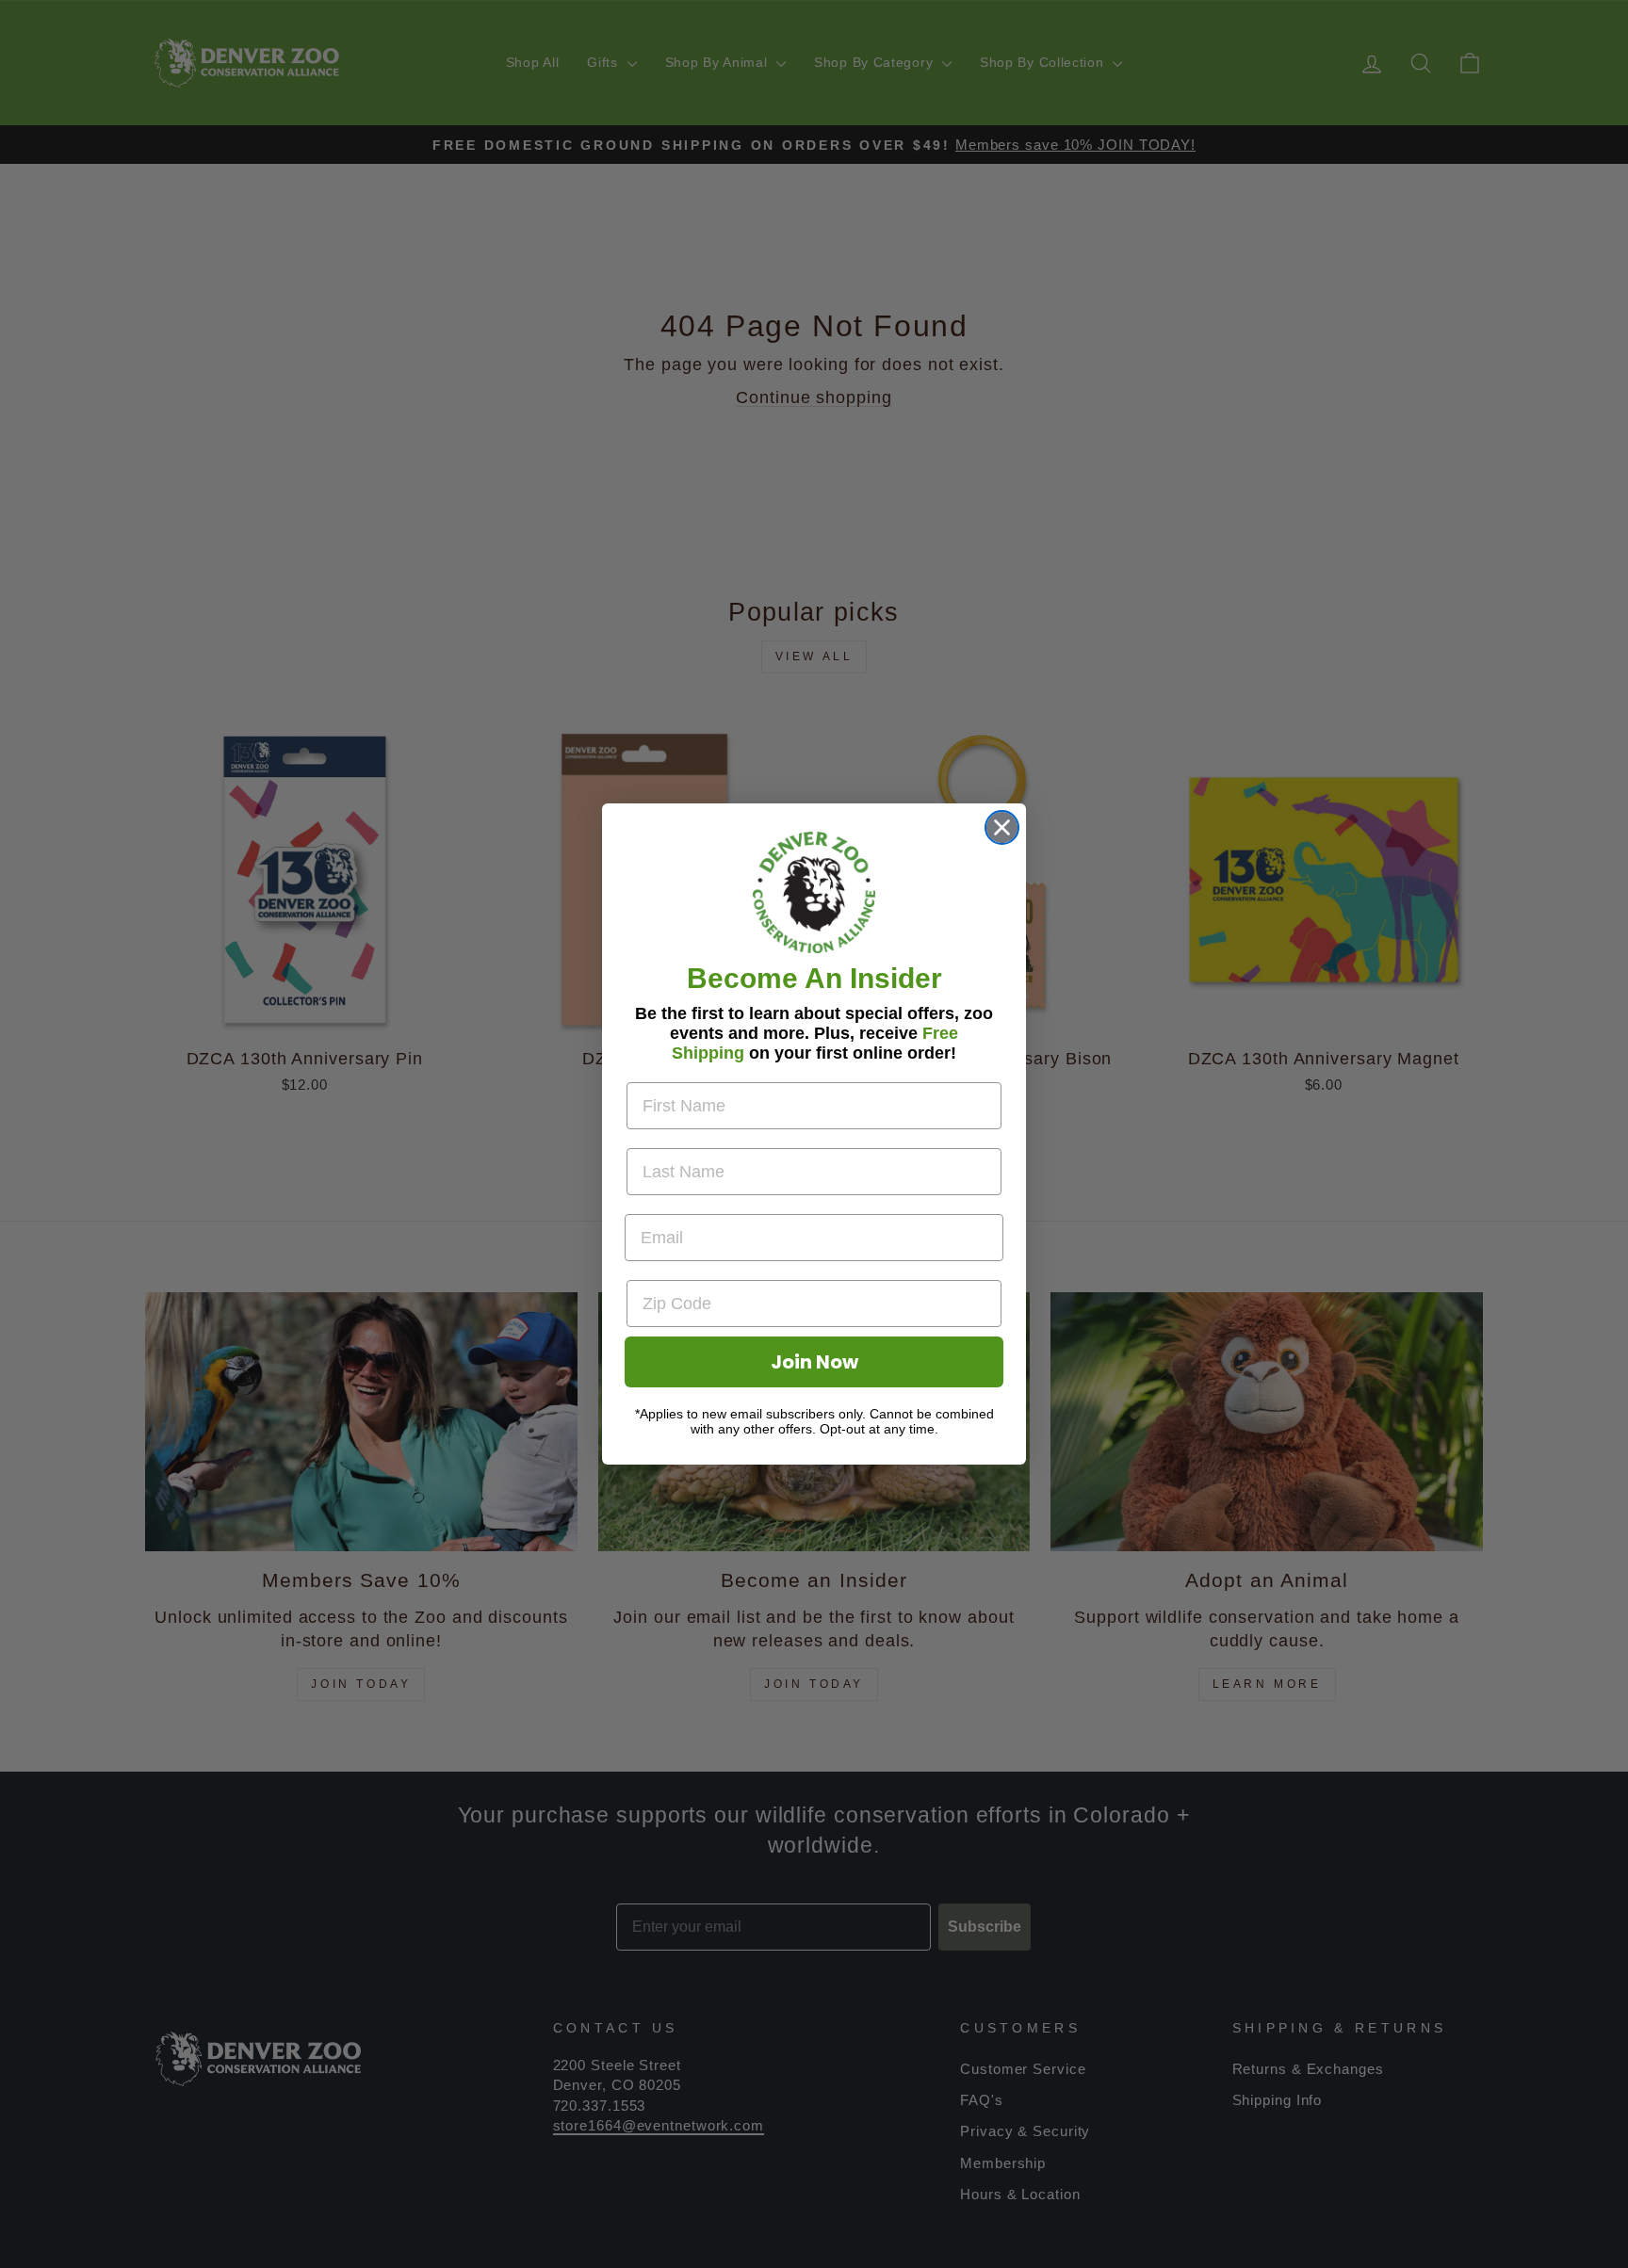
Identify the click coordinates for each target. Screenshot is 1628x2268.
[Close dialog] (1002, 827)
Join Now (814, 1362)
